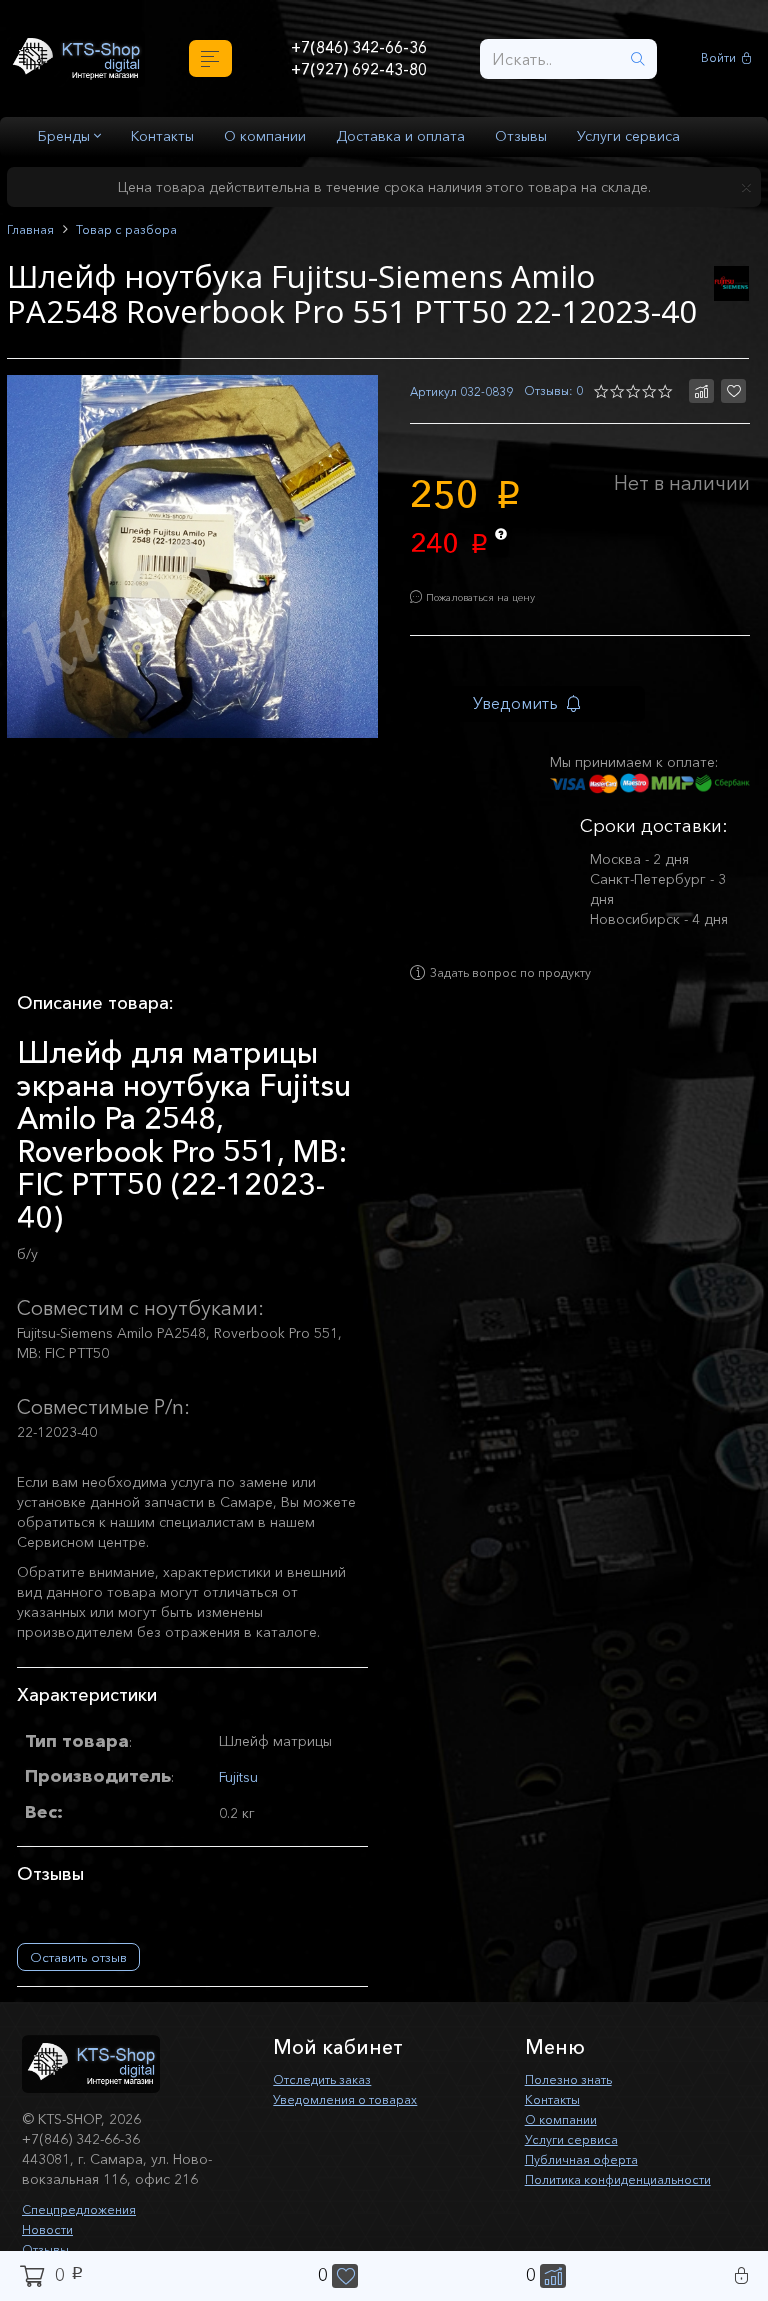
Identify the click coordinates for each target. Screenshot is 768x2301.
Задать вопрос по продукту (527, 992)
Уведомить (532, 714)
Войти (721, 58)
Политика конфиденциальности (632, 2198)
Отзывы (521, 136)
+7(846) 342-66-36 (358, 46)
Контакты (162, 136)
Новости (50, 2248)
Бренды (66, 136)
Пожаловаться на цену (496, 604)
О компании (265, 136)
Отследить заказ (330, 2098)
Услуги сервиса (628, 136)
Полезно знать (574, 2098)
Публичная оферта (588, 2178)
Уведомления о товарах (355, 2118)
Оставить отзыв (78, 1976)
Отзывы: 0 (549, 392)
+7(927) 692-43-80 (358, 71)
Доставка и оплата (400, 136)
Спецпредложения (85, 2228)
